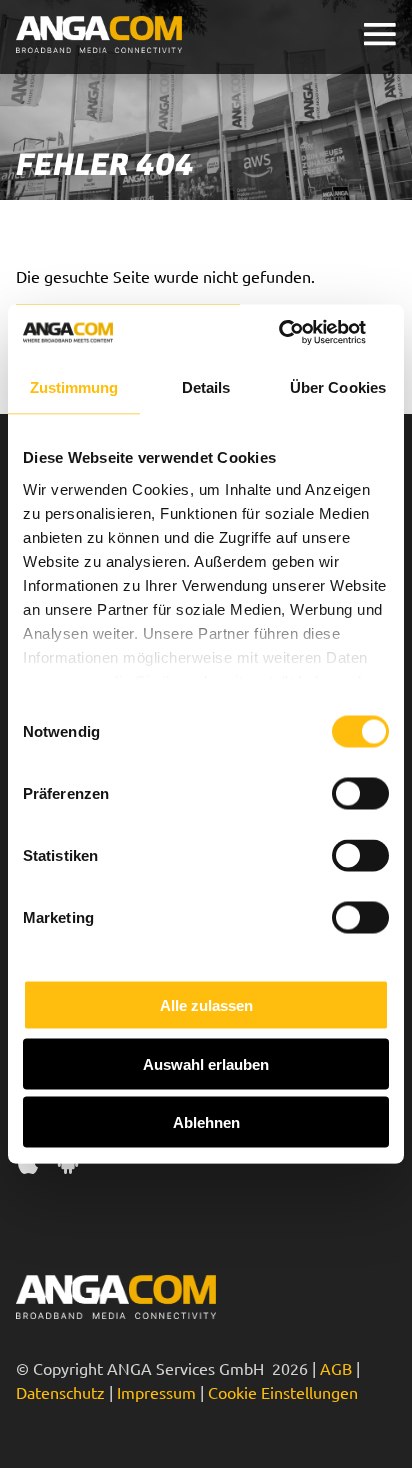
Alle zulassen (206, 1005)
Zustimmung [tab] (74, 386)
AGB (336, 1368)
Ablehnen (206, 1122)
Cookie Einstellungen (283, 1392)
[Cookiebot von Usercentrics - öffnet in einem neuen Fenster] (301, 333)
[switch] (360, 794)
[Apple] (28, 1164)
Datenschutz (60, 1392)
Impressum (156, 1392)
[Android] (68, 1164)
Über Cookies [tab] (338, 386)
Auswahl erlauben (206, 1063)
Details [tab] (206, 386)
